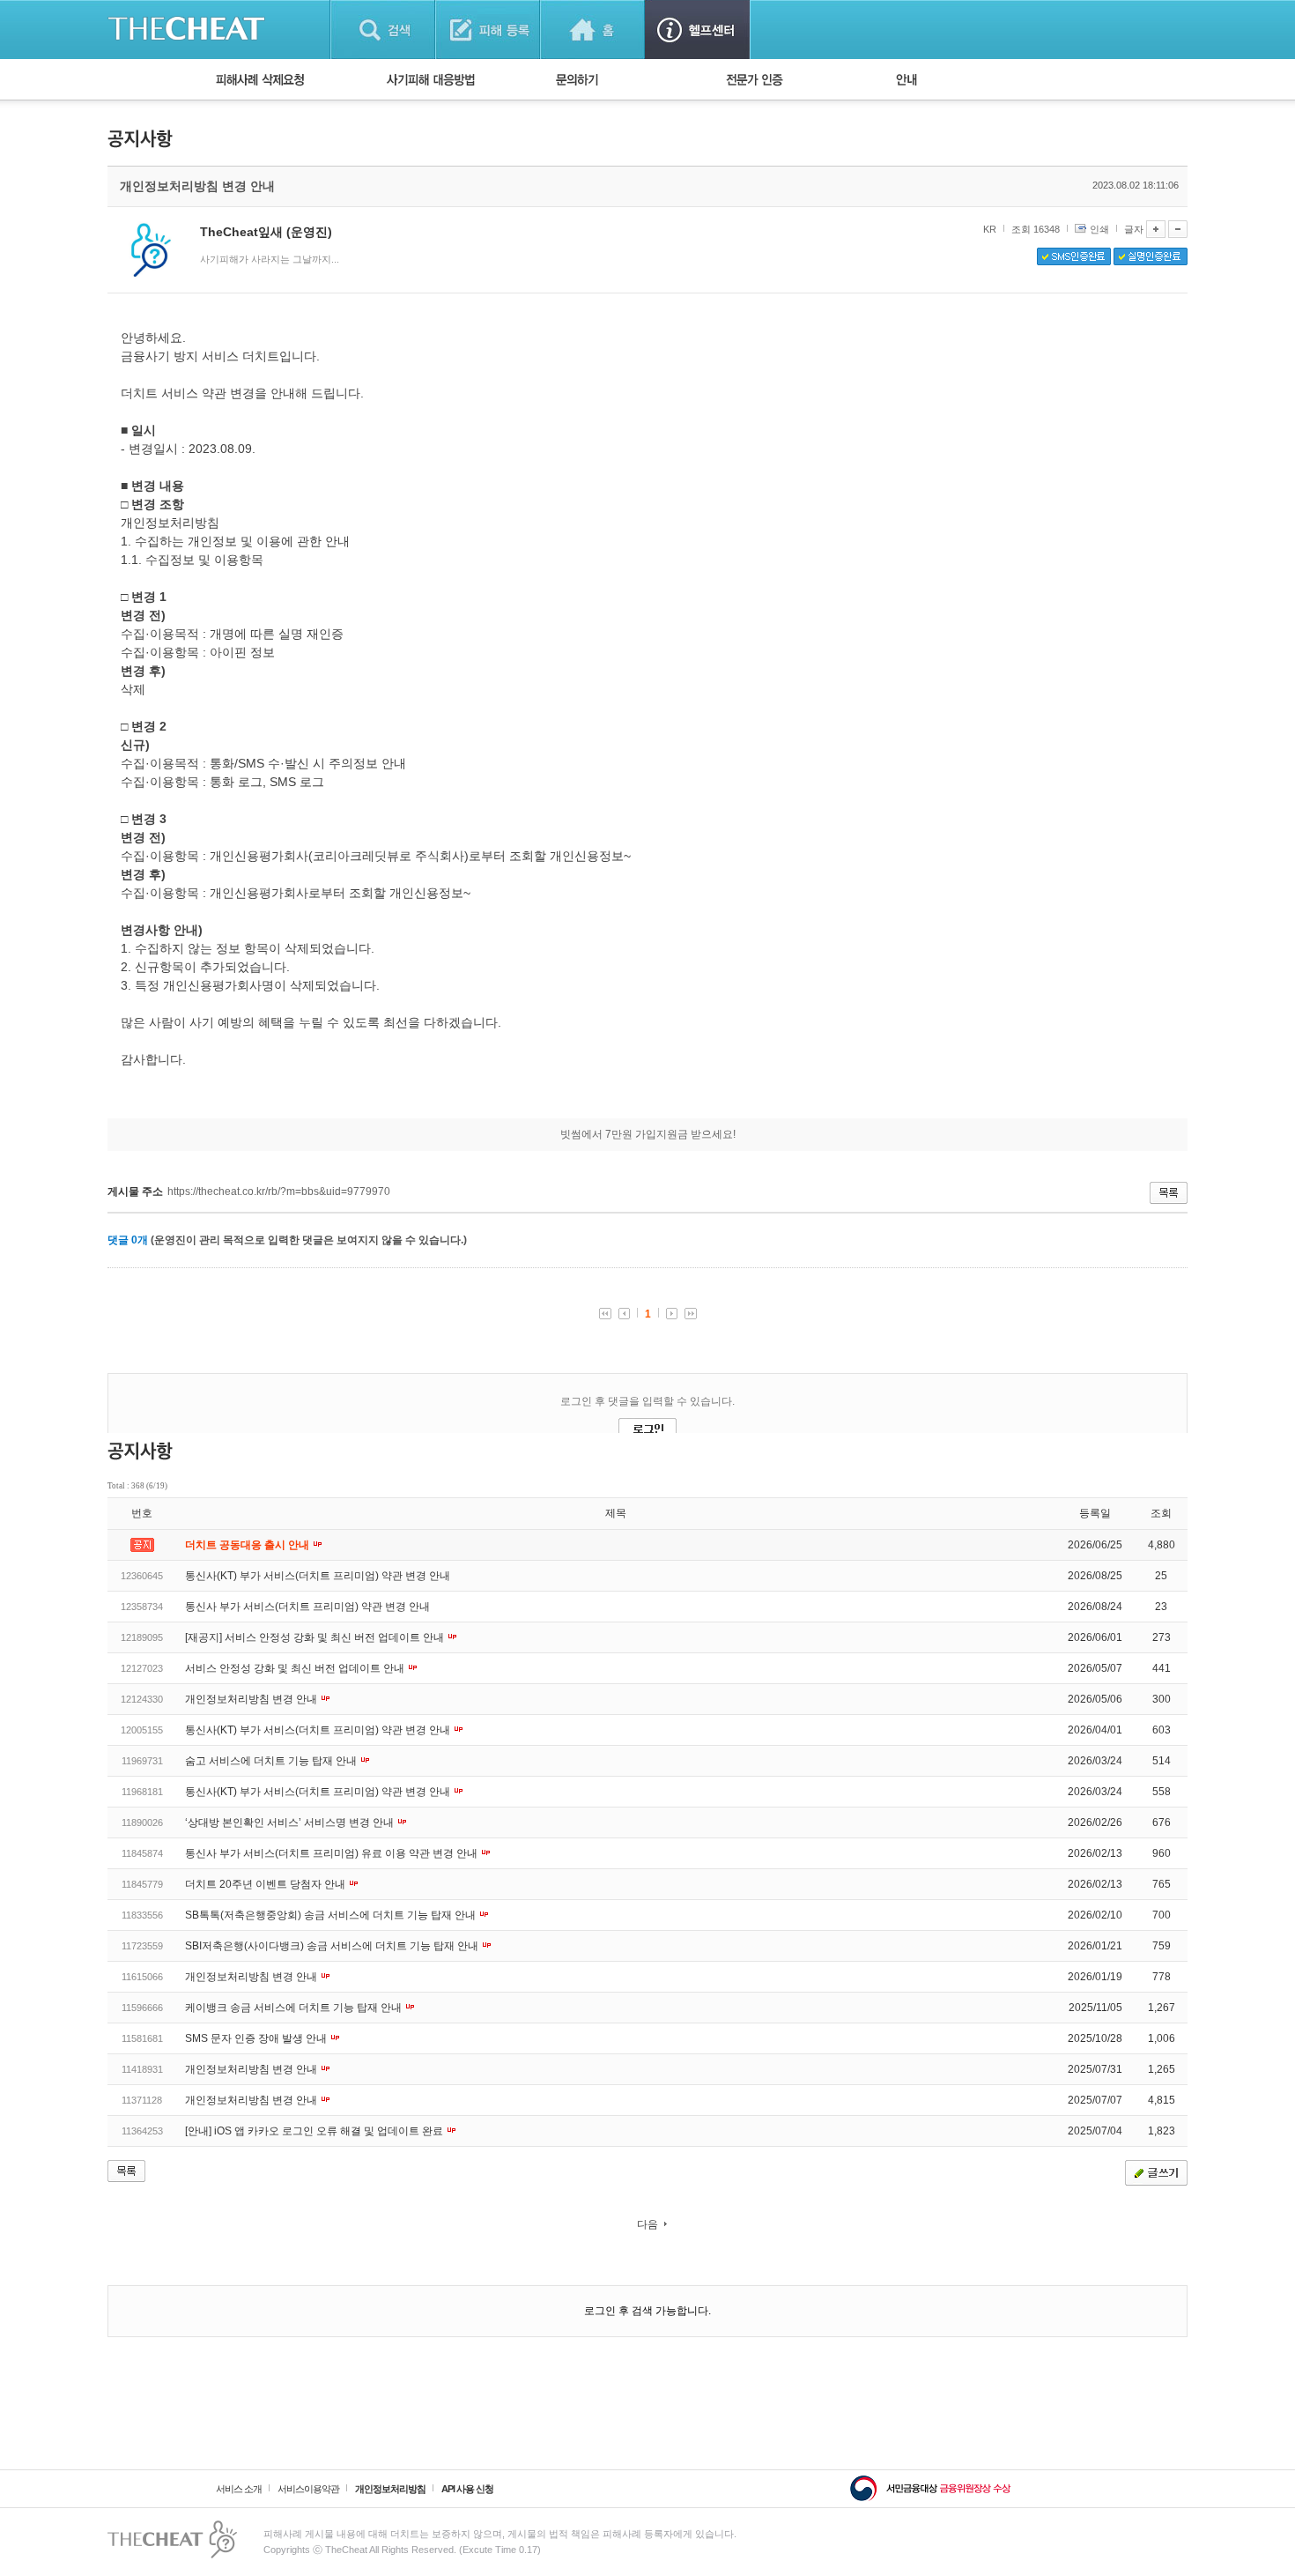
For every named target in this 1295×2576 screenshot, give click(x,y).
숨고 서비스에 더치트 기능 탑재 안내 (272, 1761)
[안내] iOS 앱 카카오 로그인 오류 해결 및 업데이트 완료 (315, 2131)
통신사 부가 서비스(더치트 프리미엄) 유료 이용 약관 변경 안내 (333, 1853)
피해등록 (488, 30)
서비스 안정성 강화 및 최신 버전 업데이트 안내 (296, 1668)
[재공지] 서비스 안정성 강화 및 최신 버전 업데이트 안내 (316, 1637)
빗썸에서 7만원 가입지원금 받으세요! (648, 1134)
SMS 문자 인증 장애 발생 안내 (257, 2038)
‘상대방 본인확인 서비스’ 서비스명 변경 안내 (291, 1823)
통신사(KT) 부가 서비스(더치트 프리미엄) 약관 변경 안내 (318, 1576)
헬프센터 (697, 30)
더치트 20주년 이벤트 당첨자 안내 (266, 1884)
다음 (647, 2224)
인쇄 (1099, 229)
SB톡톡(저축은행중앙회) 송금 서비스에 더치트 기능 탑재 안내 (332, 1915)
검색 (383, 30)
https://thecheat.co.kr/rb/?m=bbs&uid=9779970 (279, 1191)
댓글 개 (128, 1240)
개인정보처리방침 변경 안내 (252, 1699)
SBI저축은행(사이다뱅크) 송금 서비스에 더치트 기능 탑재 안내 (333, 1946)
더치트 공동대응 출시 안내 (248, 1545)
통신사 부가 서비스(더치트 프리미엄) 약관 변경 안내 (307, 1607)
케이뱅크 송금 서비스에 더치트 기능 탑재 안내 (295, 2008)
